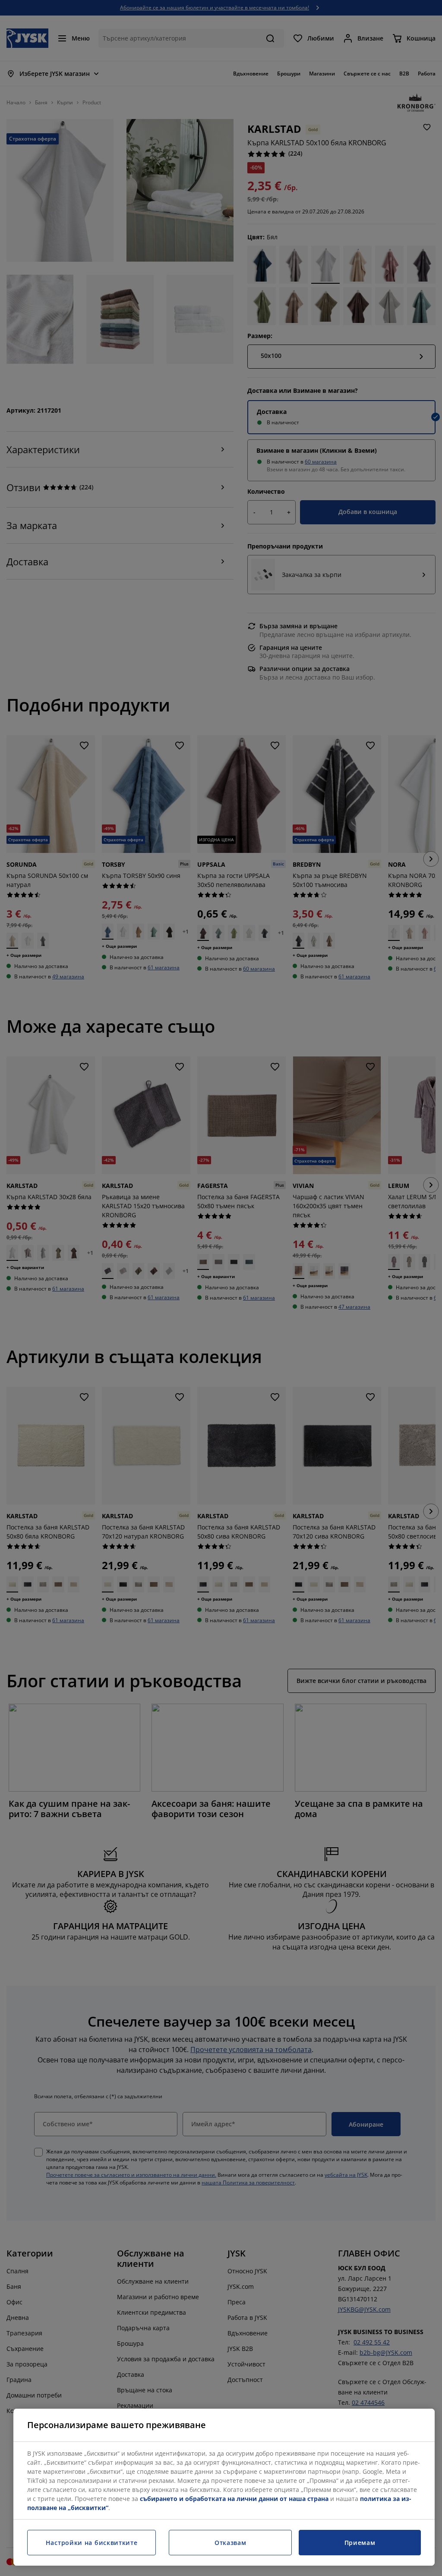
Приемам (360, 2543)
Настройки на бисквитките (92, 2543)
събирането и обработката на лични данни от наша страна (234, 2499)
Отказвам (230, 2543)
